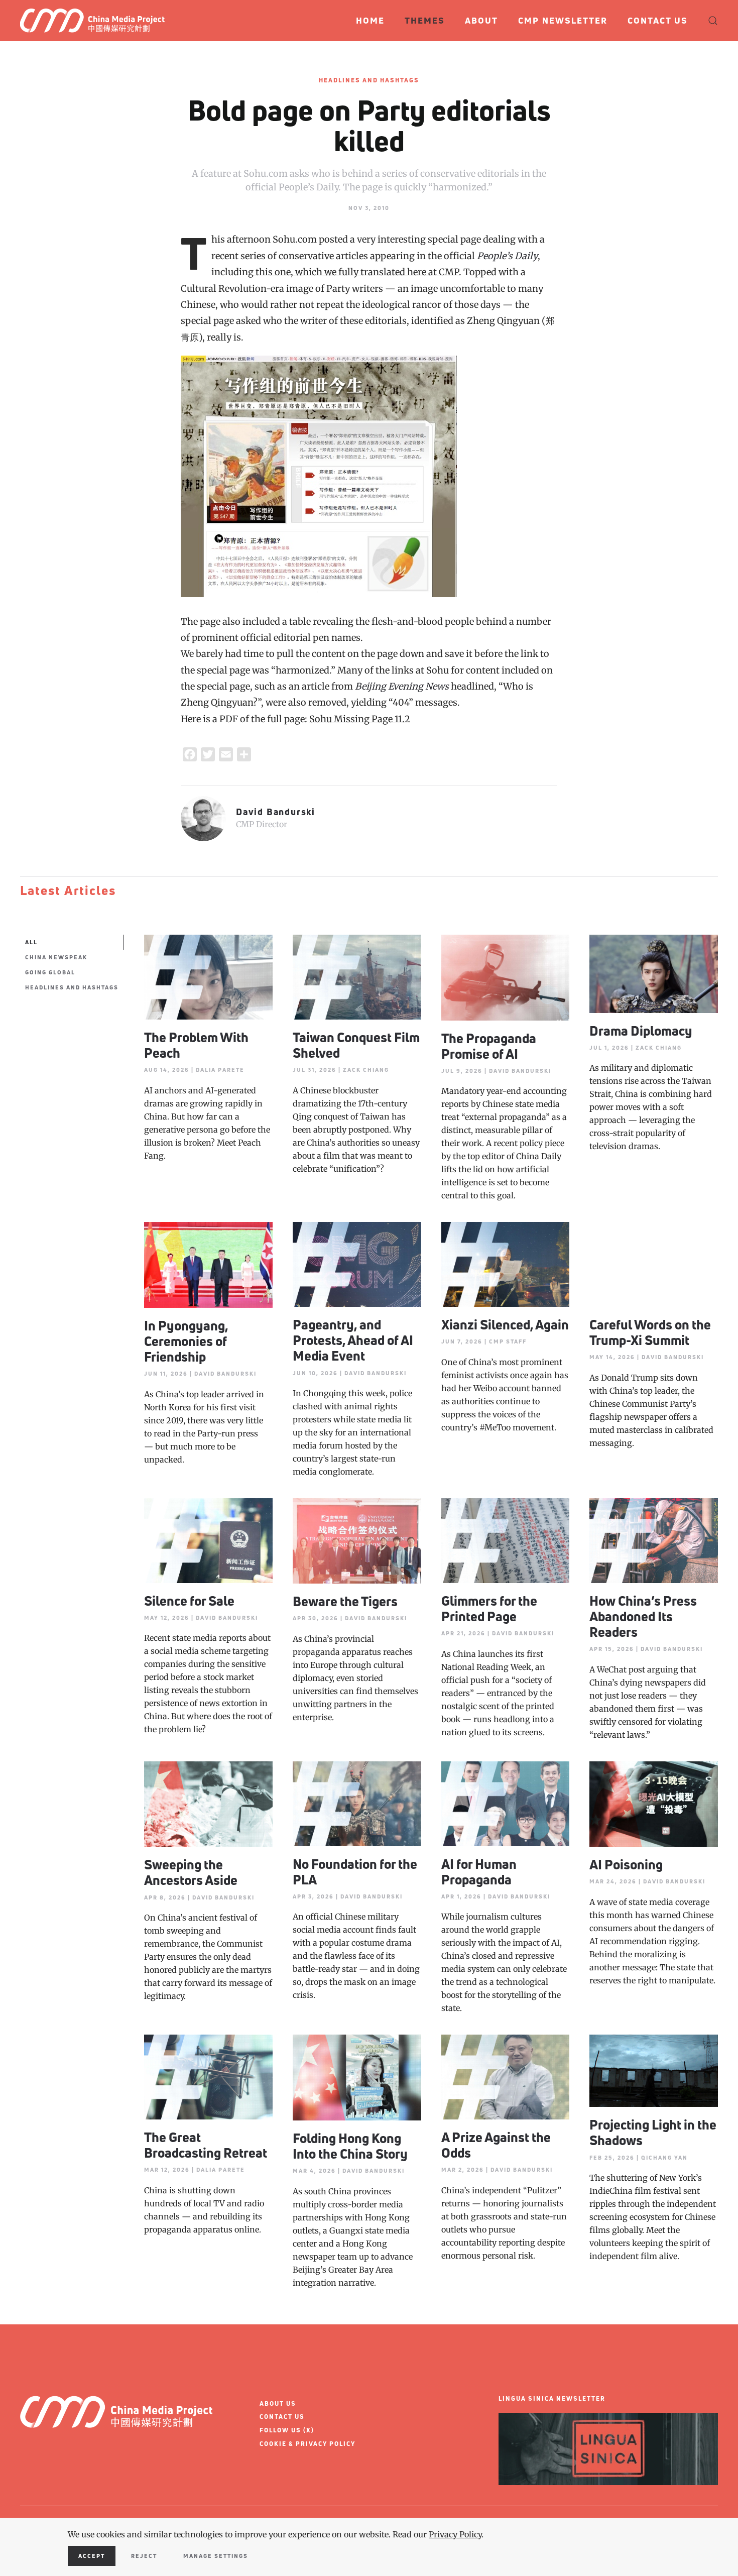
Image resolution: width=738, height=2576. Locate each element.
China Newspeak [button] (56, 957)
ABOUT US (278, 2403)
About (481, 20)
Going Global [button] (50, 972)
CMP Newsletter (563, 20)
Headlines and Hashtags (369, 80)
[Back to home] (97, 21)
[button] (713, 21)
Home (370, 20)
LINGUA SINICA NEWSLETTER (552, 2398)
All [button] (31, 942)
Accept (92, 2556)
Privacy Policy (455, 2534)
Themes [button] (425, 20)
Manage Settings (216, 2556)
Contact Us (658, 20)
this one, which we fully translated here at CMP (356, 272)
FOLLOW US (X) (287, 2430)
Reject (144, 2556)
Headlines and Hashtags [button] (72, 987)
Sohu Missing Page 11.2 (360, 719)
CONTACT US (282, 2417)
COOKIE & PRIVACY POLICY (307, 2444)
